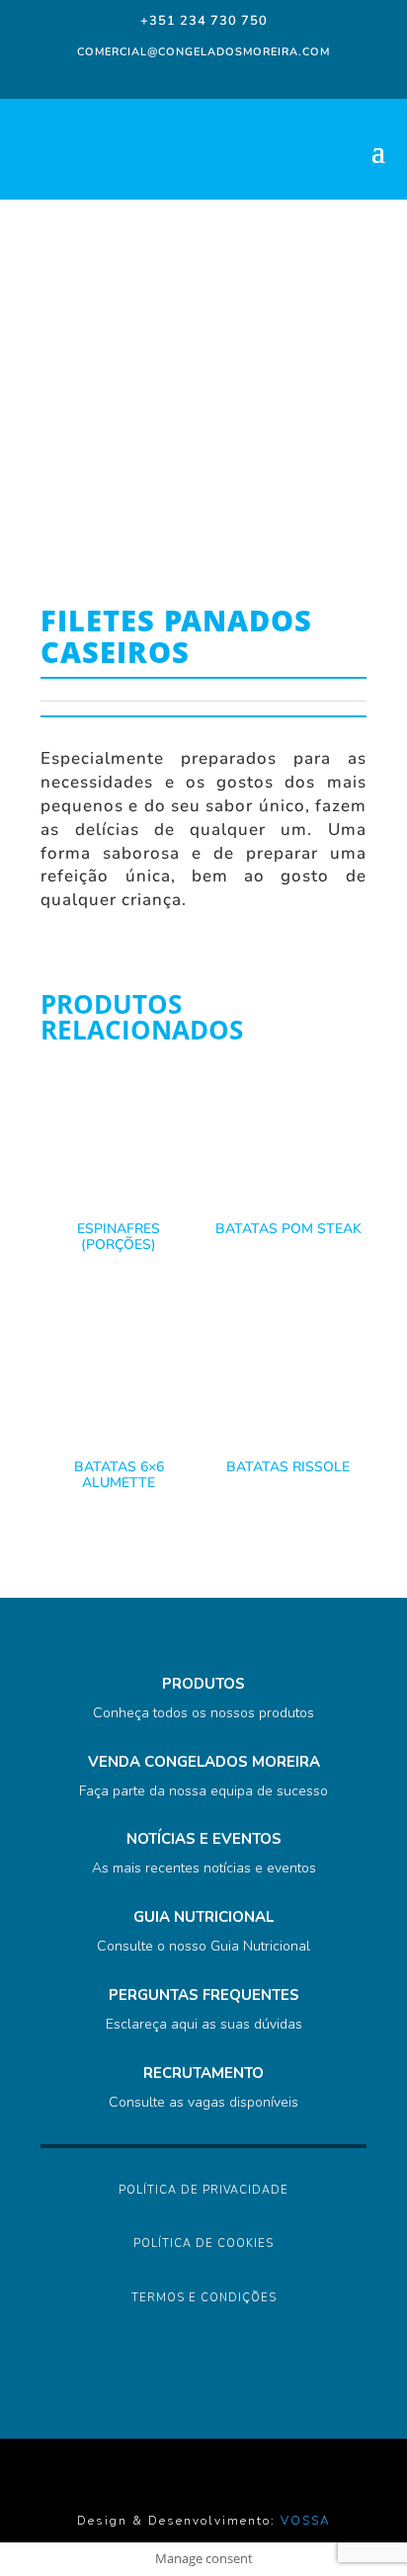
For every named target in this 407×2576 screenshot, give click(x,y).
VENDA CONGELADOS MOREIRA (204, 1762)
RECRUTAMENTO (203, 2073)
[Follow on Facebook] (144, 77)
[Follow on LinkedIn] (219, 77)
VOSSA (306, 2521)
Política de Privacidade (203, 2190)
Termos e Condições (204, 2298)
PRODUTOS (203, 1684)
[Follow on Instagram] (180, 77)
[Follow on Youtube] (259, 77)
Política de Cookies (203, 2244)
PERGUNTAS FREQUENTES (204, 1995)
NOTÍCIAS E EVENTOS (204, 1839)
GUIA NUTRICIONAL (203, 1917)
